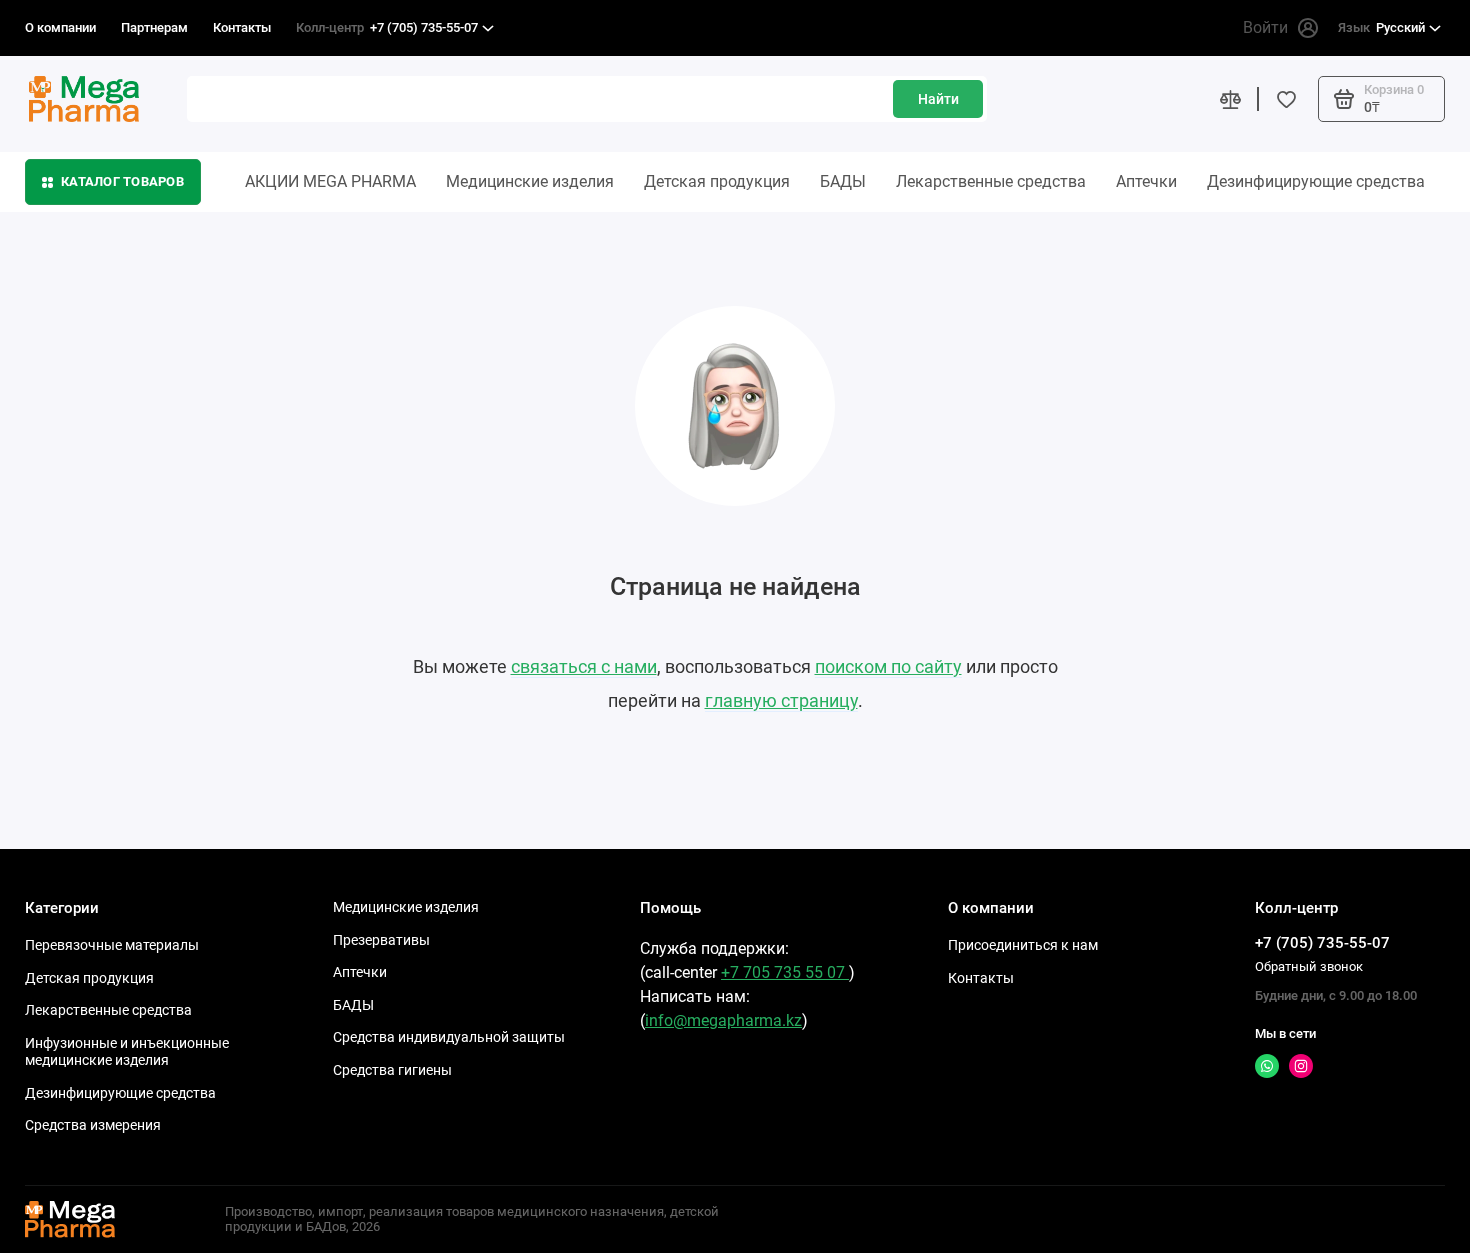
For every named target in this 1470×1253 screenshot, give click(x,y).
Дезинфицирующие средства (1316, 181)
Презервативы (381, 940)
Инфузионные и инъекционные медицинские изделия (127, 1052)
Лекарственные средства (991, 181)
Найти (938, 99)
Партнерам (154, 27)
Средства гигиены (392, 1070)
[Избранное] (1286, 99)
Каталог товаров (122, 181)
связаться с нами (584, 666)
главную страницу (781, 700)
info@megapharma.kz (723, 1020)
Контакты (242, 27)
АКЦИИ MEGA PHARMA (330, 181)
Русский (1381, 27)
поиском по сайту (888, 666)
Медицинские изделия (530, 181)
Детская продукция (717, 181)
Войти (1265, 27)
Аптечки (1146, 181)
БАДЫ (843, 181)
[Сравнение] (1230, 99)
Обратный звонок (1309, 966)
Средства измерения (93, 1125)
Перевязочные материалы (112, 945)
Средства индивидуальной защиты (449, 1037)
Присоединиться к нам (1023, 945)
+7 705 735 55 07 (785, 972)
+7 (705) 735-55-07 (387, 27)
